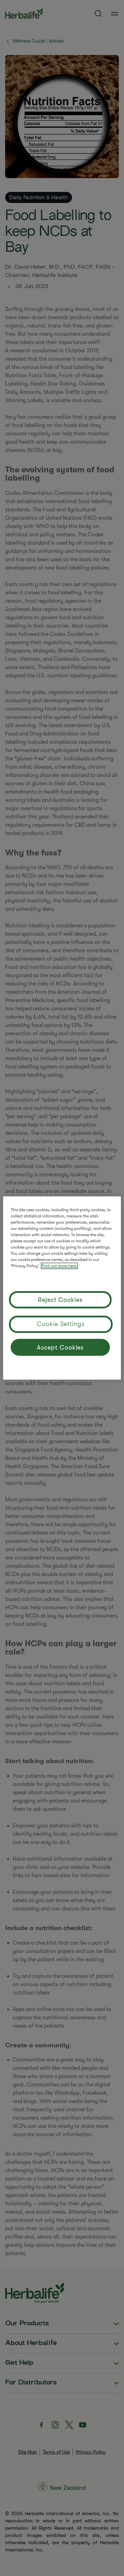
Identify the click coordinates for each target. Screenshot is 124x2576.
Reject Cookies (60, 1300)
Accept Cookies (60, 1347)
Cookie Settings (61, 1324)
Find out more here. (59, 1266)
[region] (62, 1288)
